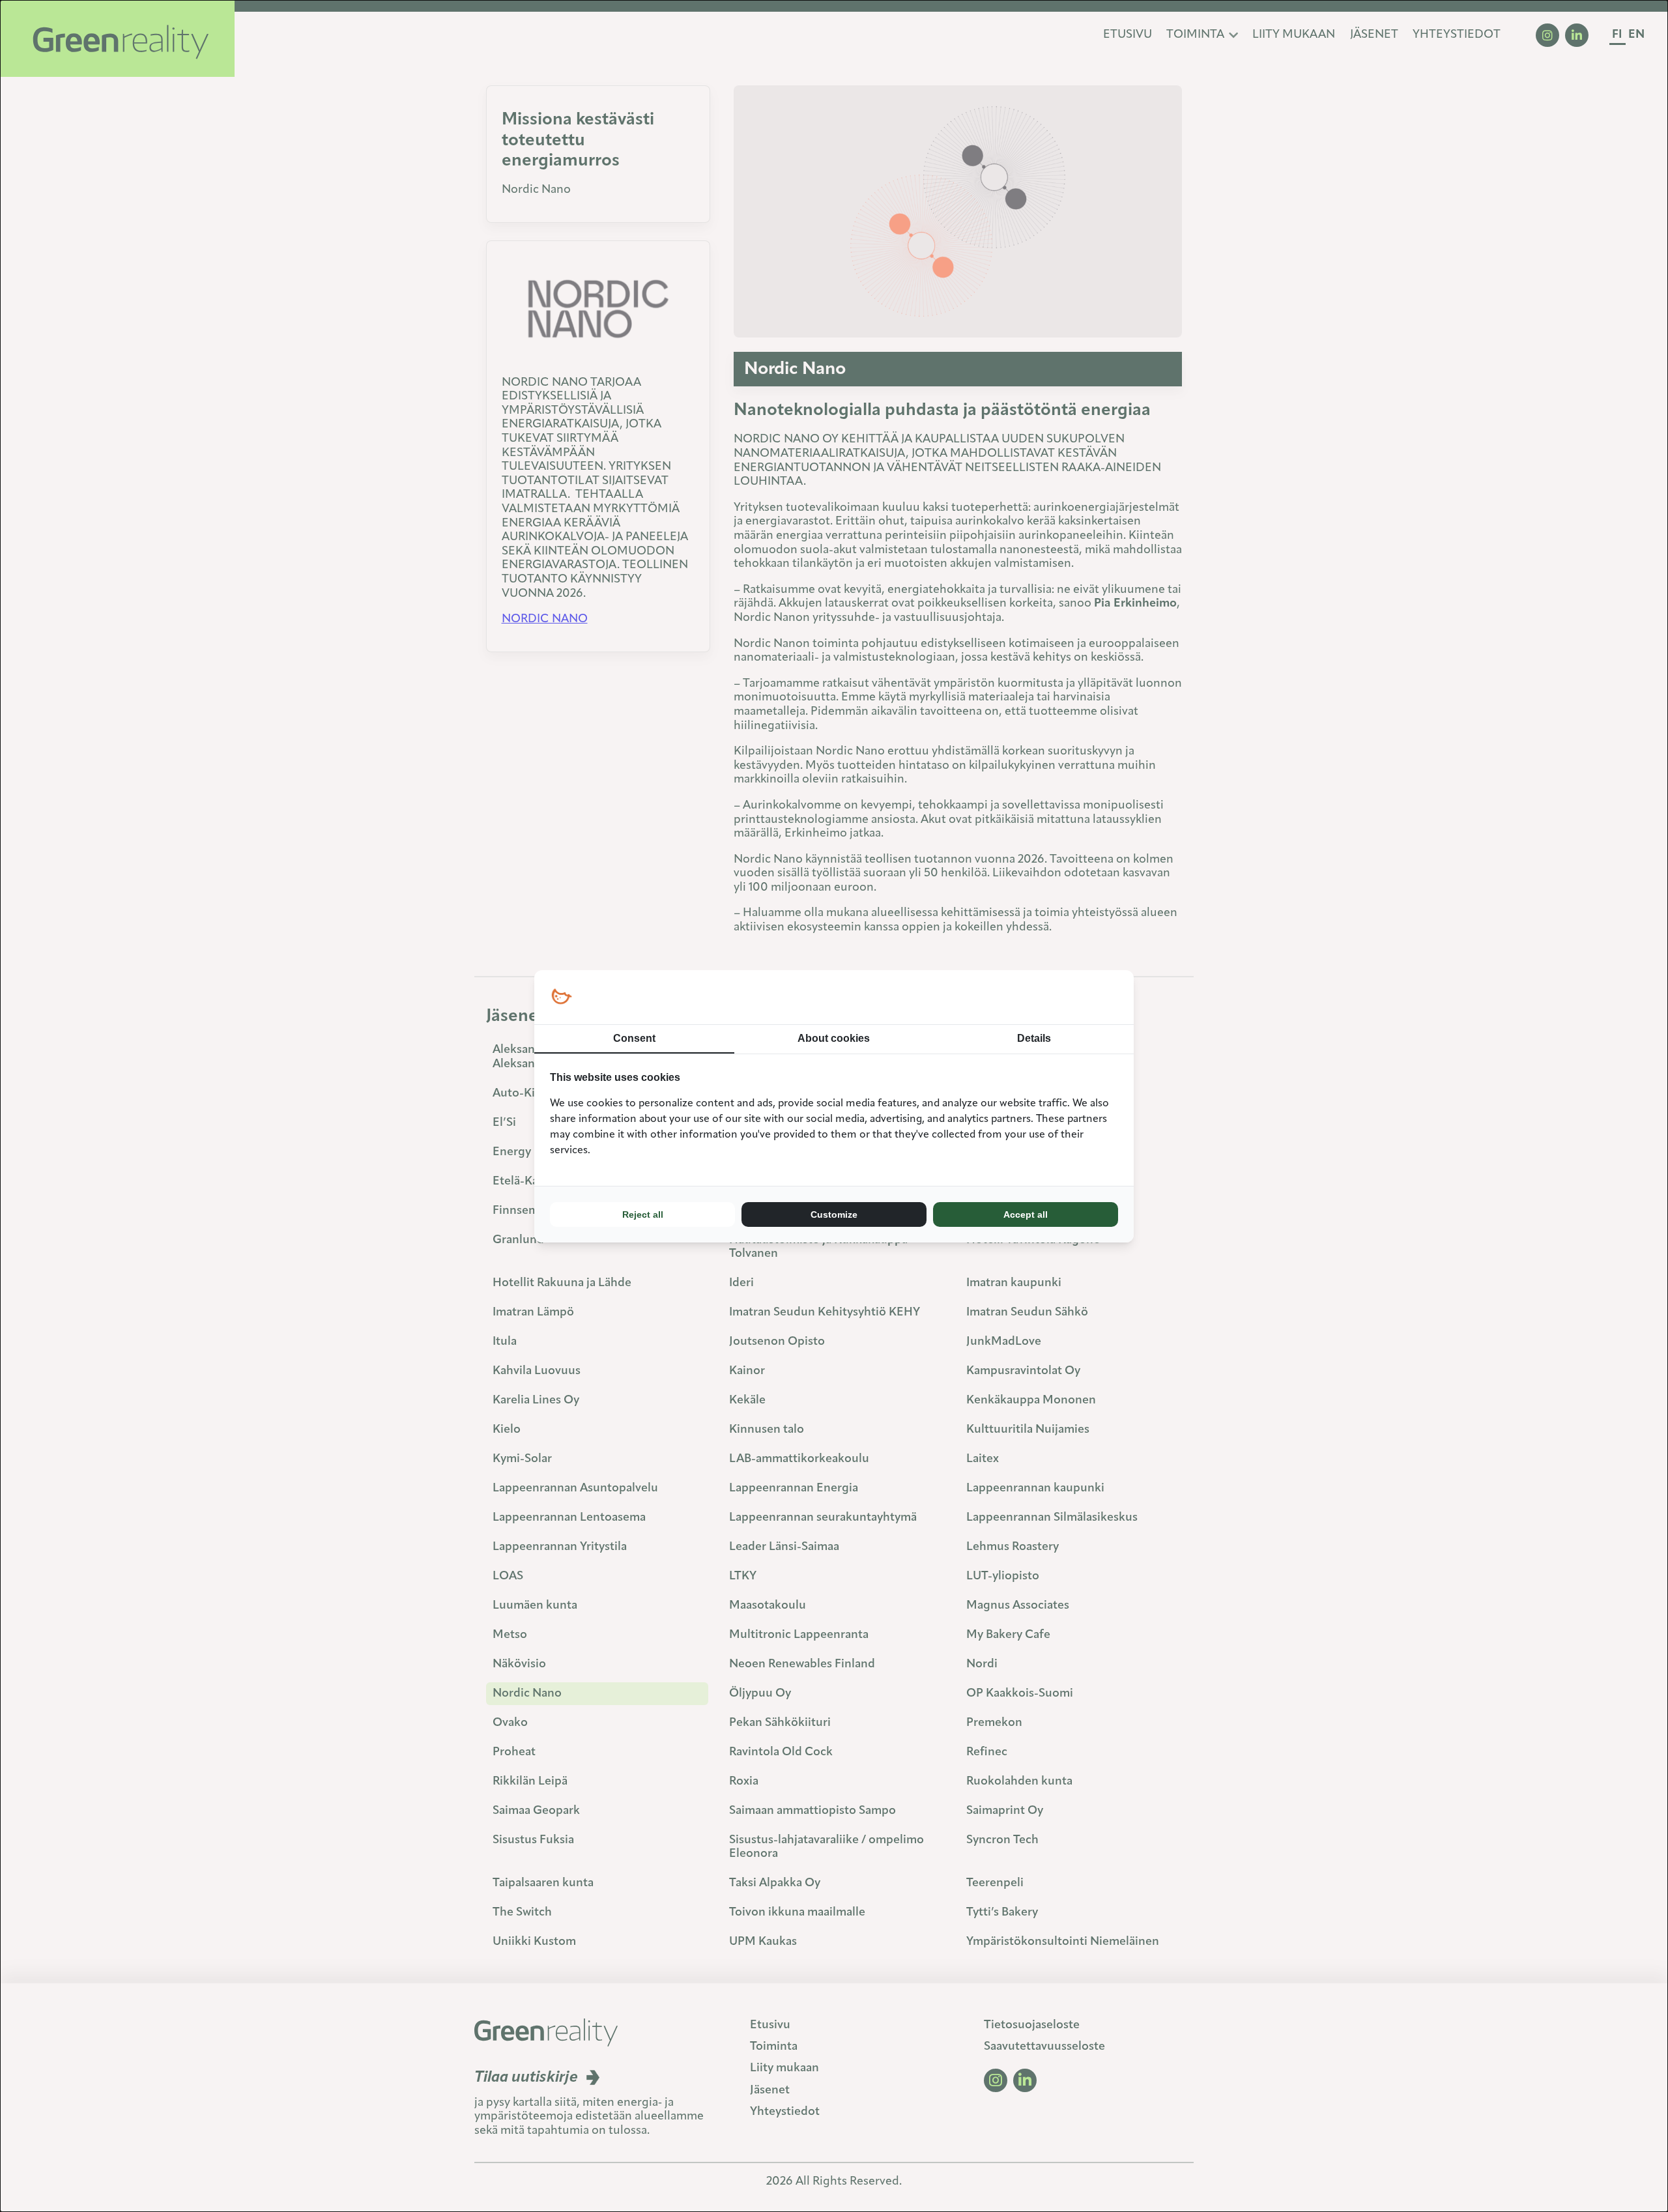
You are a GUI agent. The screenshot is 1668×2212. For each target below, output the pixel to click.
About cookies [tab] (834, 1038)
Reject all (643, 1214)
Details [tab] (1034, 1038)
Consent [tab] (634, 1038)
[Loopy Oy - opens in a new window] (561, 997)
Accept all (1026, 1214)
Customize (834, 1214)
